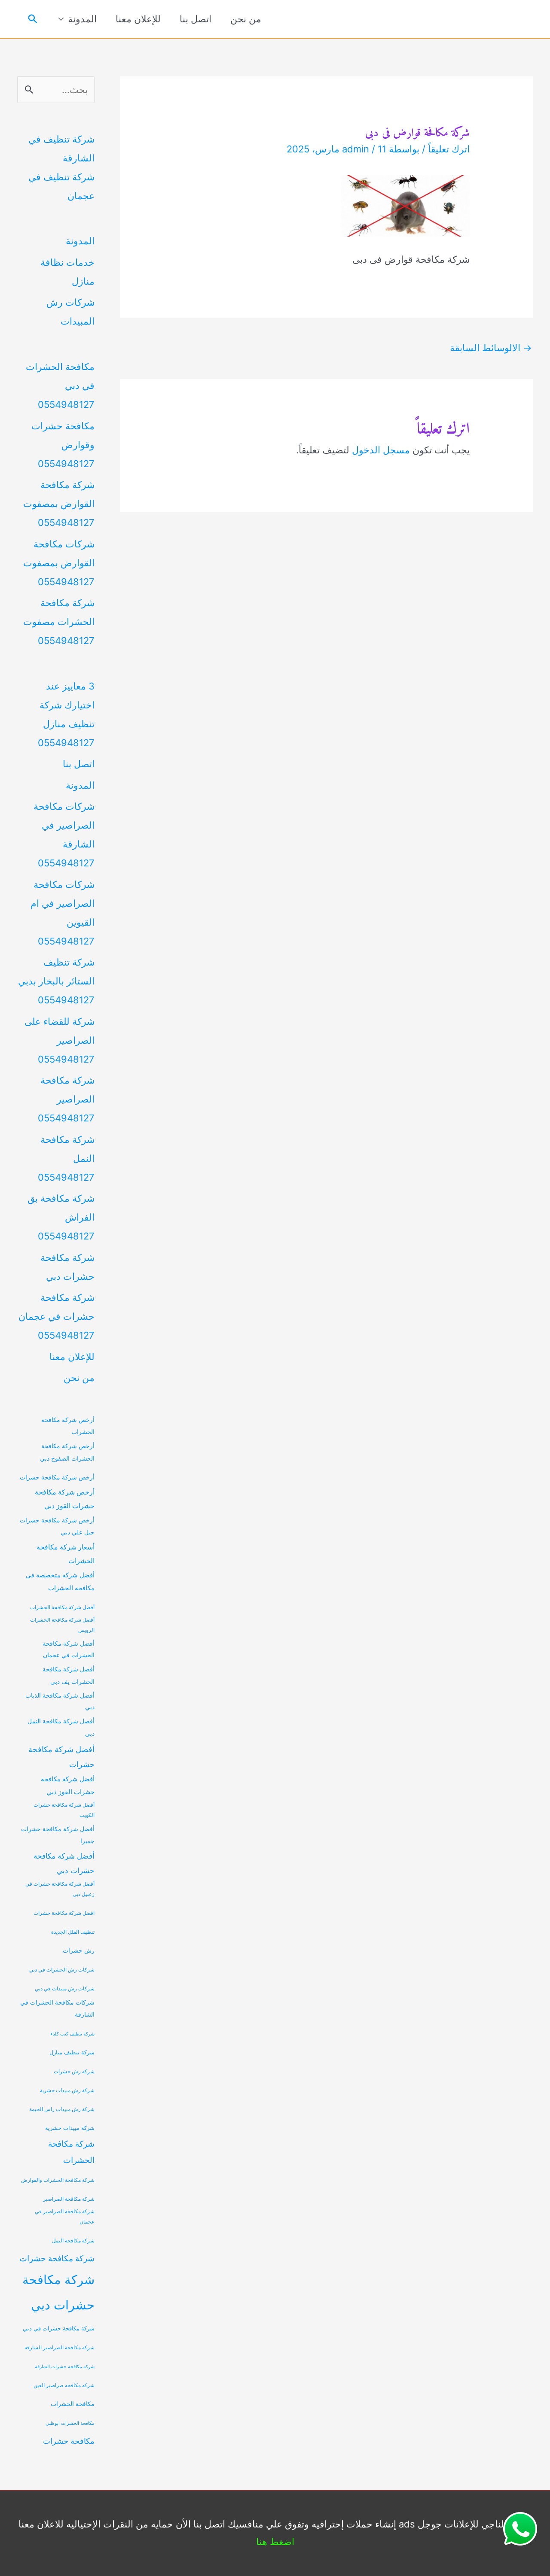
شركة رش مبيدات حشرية (67, 2090)
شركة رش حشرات (74, 2072)
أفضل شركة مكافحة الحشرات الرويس (62, 1625)
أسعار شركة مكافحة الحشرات (66, 1554)
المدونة (82, 19)
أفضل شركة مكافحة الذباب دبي (60, 1701)
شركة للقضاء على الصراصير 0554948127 (60, 1040)
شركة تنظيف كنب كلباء (72, 2034)
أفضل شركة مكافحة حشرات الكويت (64, 1810)
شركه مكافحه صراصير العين (64, 2385)
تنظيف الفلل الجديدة (73, 1932)
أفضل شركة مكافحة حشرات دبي (64, 1863)
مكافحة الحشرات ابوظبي (70, 2423)
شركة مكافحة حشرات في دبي (59, 2328)
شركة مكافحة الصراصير (69, 2199)
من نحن (246, 19)
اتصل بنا (196, 19)
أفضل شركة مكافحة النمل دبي (61, 1727)
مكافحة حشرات (69, 2441)
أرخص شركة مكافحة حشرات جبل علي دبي (57, 1526)
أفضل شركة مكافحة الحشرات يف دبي (69, 1675)
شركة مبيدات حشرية (70, 2128)
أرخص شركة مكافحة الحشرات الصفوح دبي (67, 1452)
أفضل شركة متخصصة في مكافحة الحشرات (60, 1582)
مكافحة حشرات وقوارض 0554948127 (63, 445)
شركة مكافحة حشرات (57, 2258)
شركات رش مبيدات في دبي (65, 1989)
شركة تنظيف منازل (72, 2052)
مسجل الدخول (381, 450)
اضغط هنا (275, 2542)
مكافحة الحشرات (73, 2404)
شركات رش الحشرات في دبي (62, 1970)
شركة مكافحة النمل (73, 2241)
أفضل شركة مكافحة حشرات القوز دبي (68, 1786)
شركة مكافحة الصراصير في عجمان (65, 2217)
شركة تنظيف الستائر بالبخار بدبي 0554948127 (56, 981)
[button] (33, 19)
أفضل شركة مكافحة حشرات (61, 1757)
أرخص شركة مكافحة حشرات (57, 1477)
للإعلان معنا (138, 19)
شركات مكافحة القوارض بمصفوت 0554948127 (59, 563)
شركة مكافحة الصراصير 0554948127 (66, 1099)
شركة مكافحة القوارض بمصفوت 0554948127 (59, 504)
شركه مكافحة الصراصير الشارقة (60, 2348)
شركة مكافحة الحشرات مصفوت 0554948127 (59, 622)
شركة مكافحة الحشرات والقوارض (58, 2180)
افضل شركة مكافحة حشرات (64, 1913)
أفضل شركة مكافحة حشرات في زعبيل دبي (60, 1889)
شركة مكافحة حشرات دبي (58, 2292)
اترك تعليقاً (449, 149)
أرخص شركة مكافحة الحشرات (68, 1426)
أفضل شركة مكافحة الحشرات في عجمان (69, 1649)
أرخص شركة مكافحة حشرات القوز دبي (65, 1499)
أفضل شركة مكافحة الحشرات (62, 1607)
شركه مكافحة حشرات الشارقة (65, 2367)
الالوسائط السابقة (491, 348)
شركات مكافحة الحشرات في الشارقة (57, 2008)
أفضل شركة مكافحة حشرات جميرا (58, 1835)
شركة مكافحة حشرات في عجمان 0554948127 (57, 1316)
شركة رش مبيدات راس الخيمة (62, 2109)
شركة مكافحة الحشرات (71, 2152)
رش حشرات (79, 1950)
